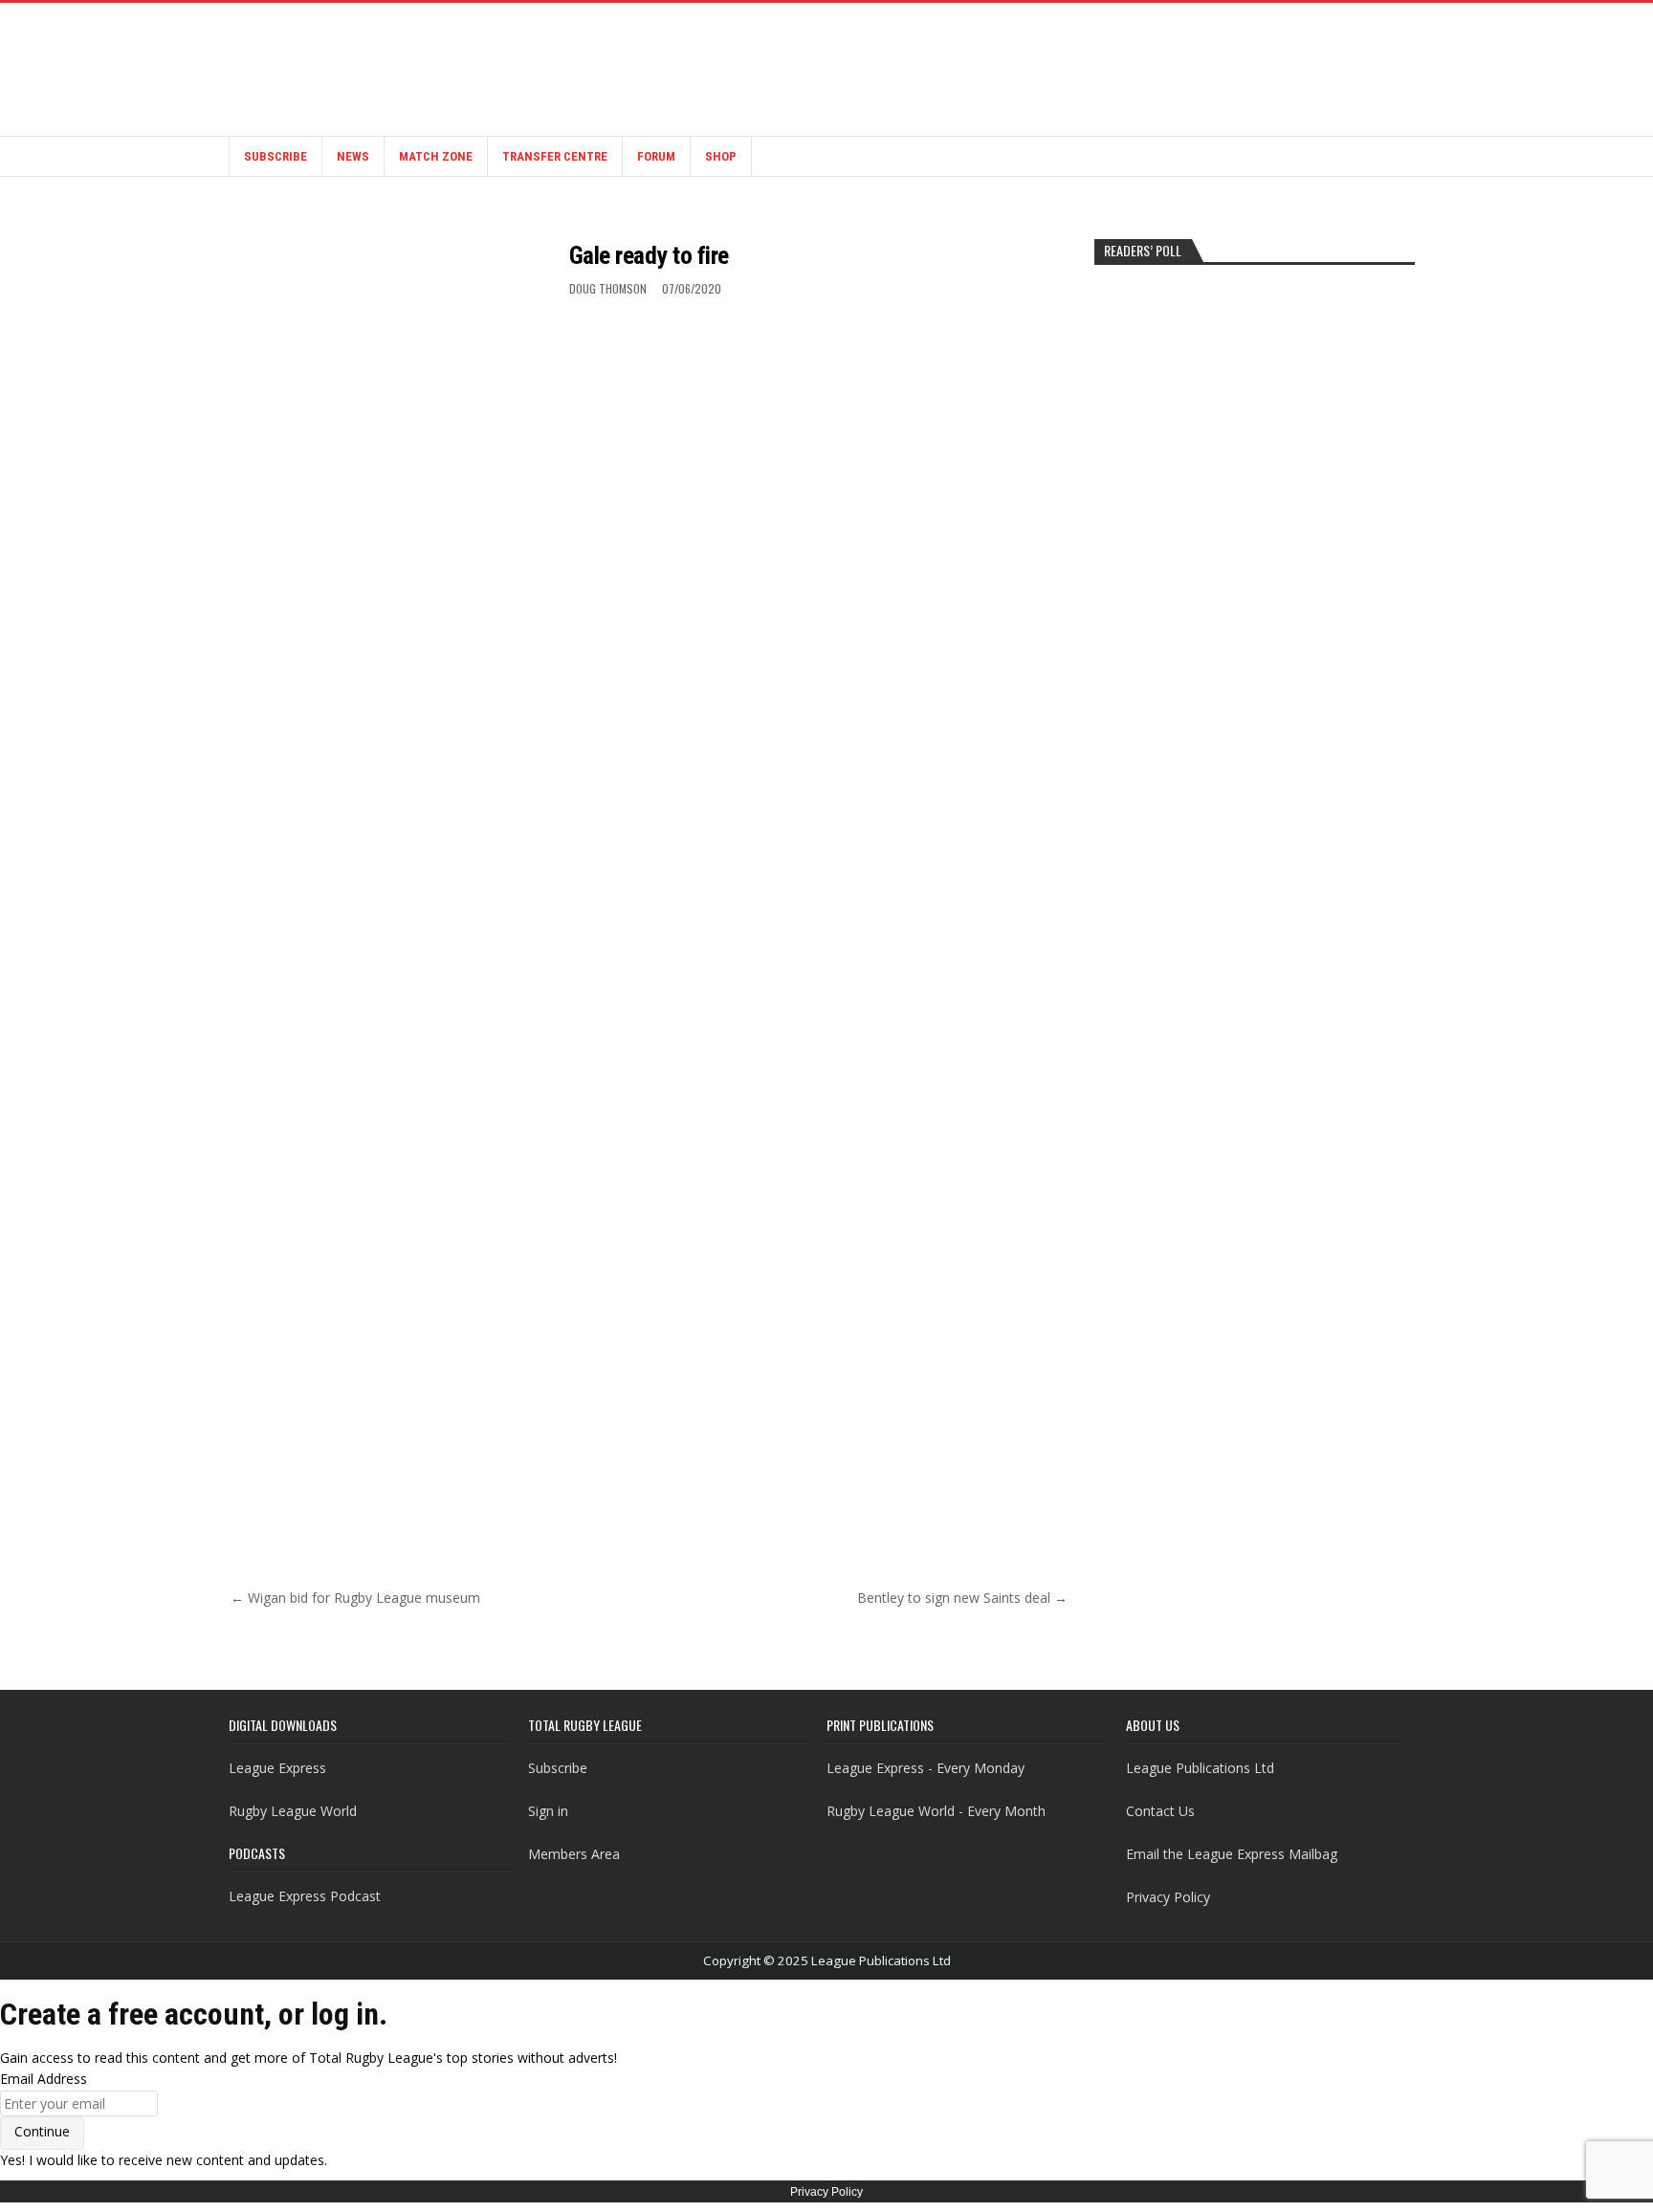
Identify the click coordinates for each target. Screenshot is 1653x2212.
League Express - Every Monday (926, 1768)
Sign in (548, 1811)
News (353, 156)
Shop (721, 156)
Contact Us (1160, 1811)
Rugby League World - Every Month (936, 1811)
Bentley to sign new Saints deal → (962, 1598)
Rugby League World (293, 1811)
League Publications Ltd (1200, 1768)
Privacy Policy (1168, 1897)
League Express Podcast (305, 1896)
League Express (277, 1768)
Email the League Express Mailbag (1232, 1854)
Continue (42, 2131)
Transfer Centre (555, 156)
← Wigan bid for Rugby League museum (355, 1598)
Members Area (574, 1854)
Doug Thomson (608, 288)
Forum (656, 156)
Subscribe (275, 156)
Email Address (44, 2079)
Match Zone (436, 156)
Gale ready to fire (649, 255)
